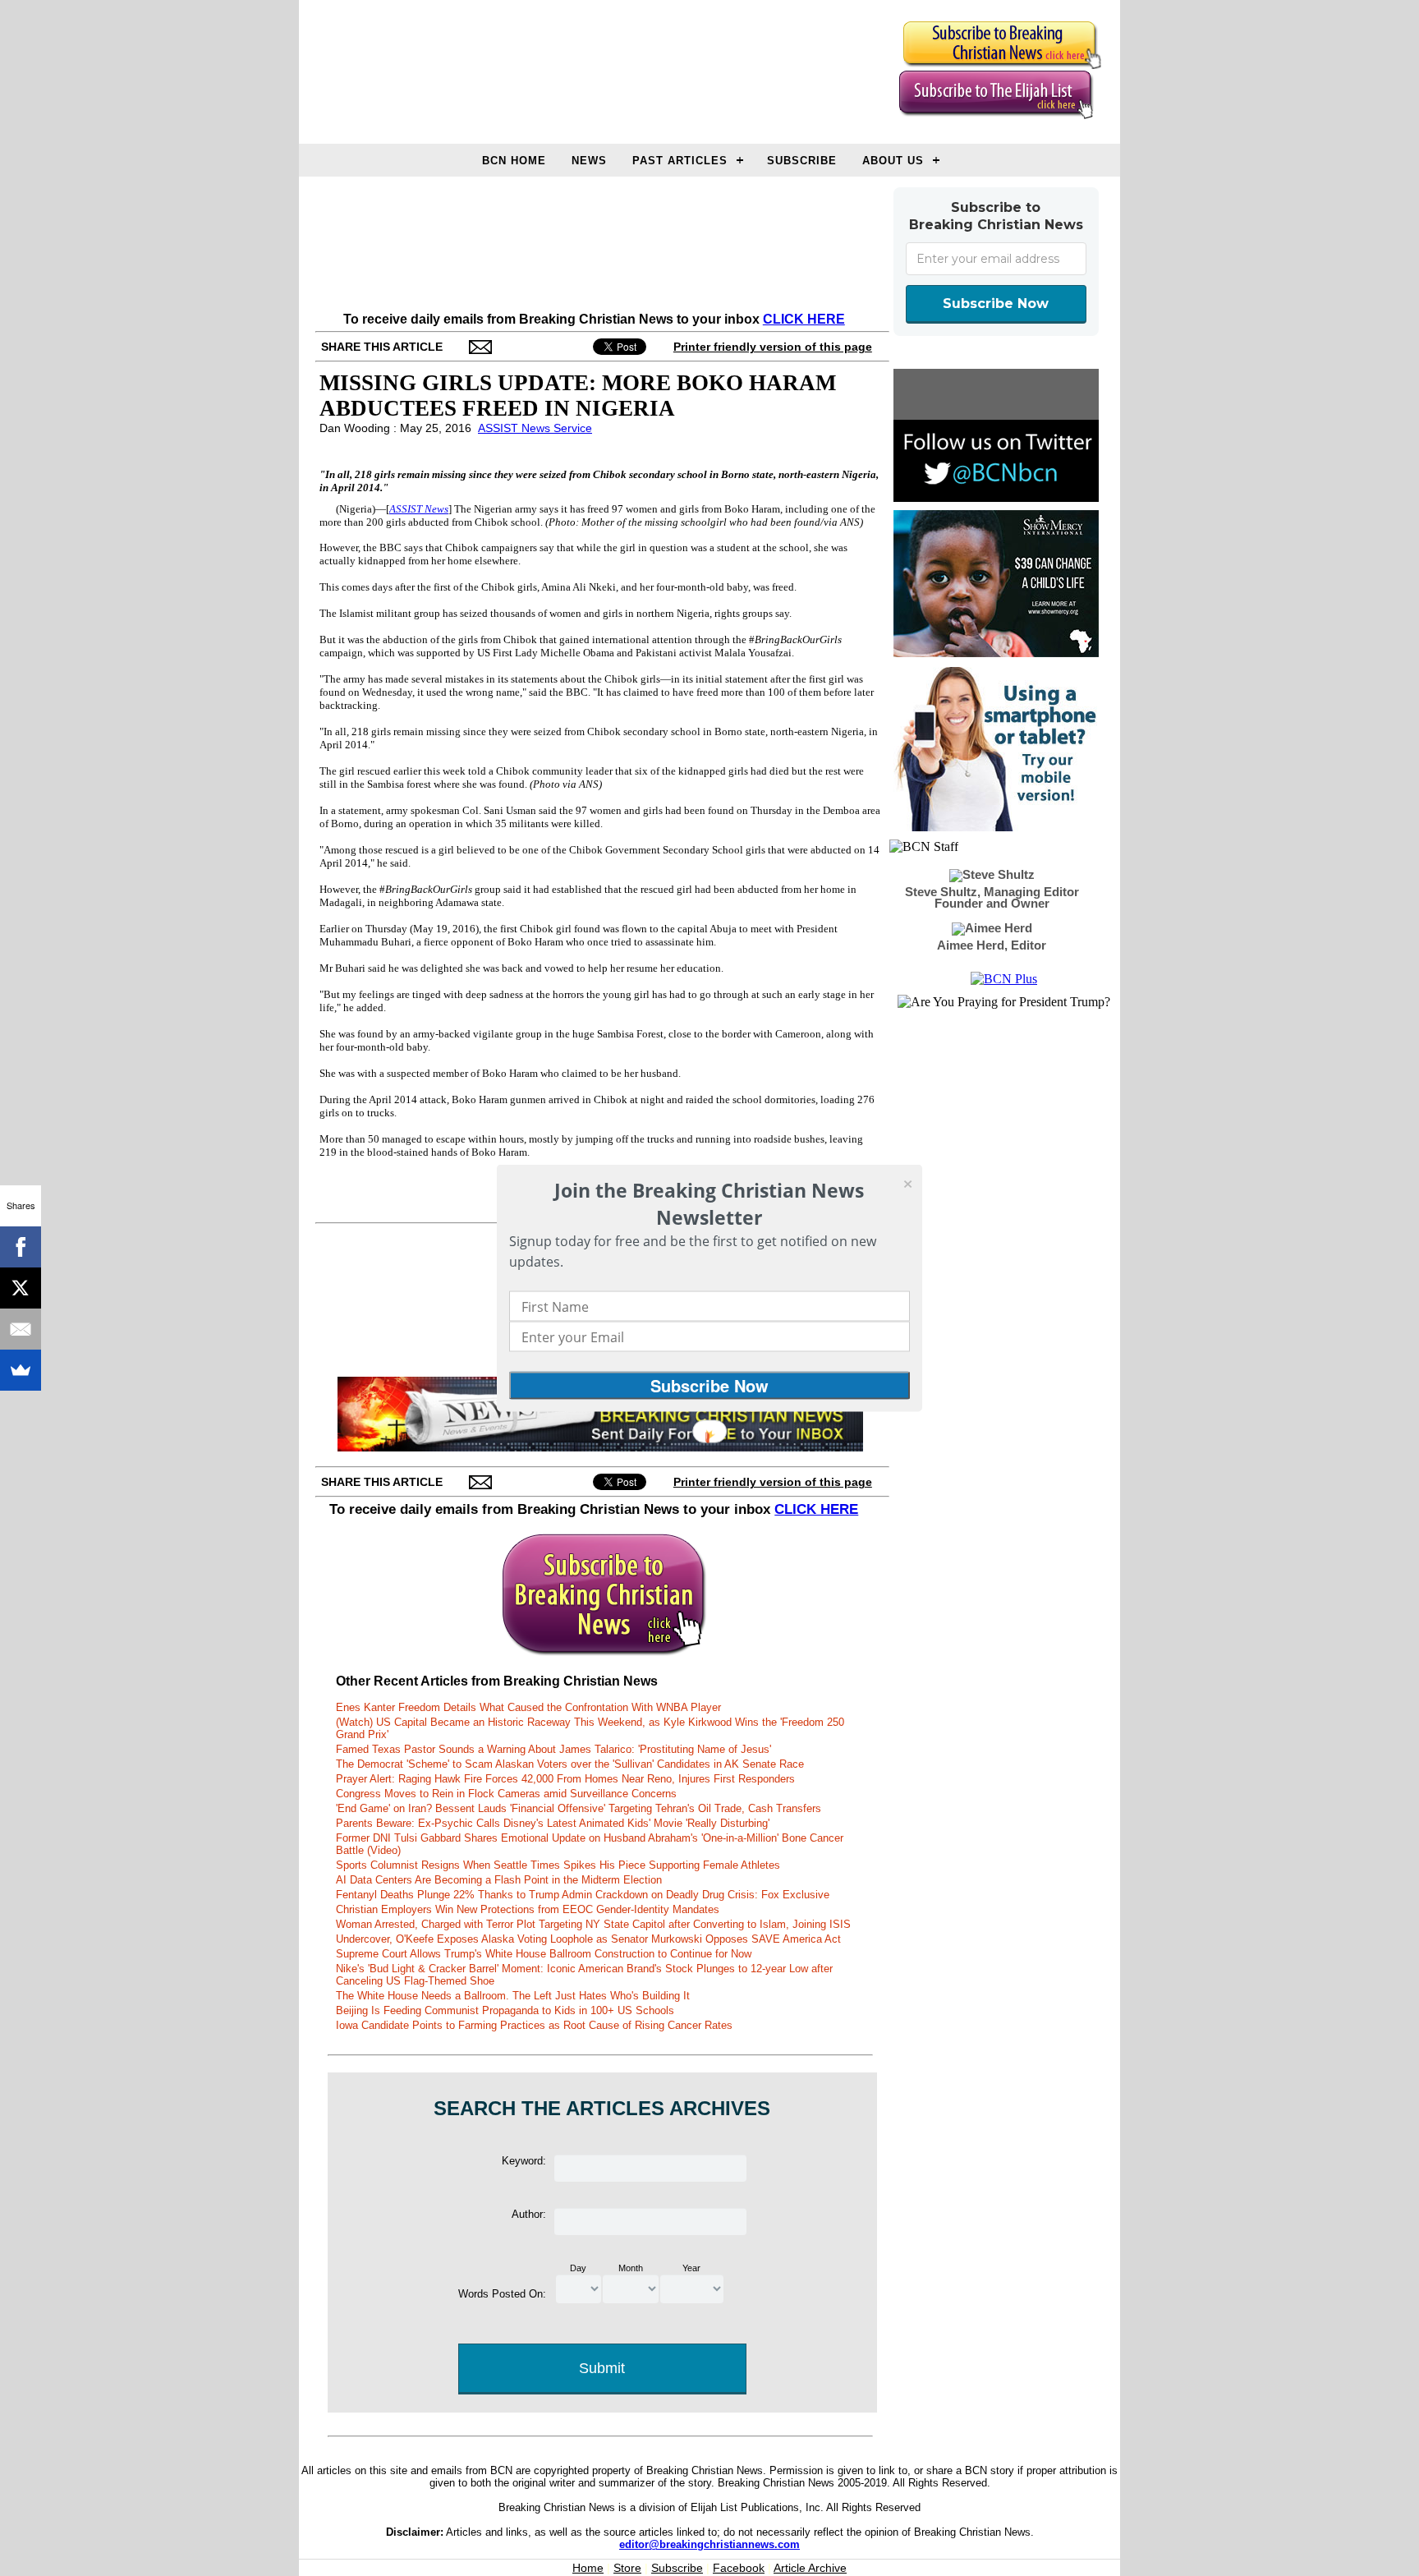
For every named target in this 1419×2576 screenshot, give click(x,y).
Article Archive (810, 2568)
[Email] (21, 1329)
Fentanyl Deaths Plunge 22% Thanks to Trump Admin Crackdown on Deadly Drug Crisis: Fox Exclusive (583, 1895)
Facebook (739, 2568)
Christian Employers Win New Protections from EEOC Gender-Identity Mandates (528, 1909)
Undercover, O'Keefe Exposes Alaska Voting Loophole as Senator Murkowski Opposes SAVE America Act (588, 1939)
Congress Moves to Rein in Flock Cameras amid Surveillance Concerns (506, 1794)
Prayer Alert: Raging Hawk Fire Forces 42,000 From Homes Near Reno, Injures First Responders (565, 1779)
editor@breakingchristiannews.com (709, 2544)
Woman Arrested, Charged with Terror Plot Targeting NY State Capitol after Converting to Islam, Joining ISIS (593, 1924)
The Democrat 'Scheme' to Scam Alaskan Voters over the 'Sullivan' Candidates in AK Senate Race (570, 1764)
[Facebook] (21, 1247)
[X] (21, 1288)
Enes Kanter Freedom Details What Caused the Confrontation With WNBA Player (528, 1707)
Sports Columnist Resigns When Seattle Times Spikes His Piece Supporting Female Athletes (558, 1865)
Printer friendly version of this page (773, 347)
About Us (893, 161)
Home (588, 2568)
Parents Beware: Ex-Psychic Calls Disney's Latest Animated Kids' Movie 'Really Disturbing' (553, 1823)
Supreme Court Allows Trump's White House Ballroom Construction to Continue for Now (544, 1954)
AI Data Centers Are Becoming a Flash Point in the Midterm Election (499, 1880)
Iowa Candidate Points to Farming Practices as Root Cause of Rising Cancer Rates (534, 2025)
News (589, 161)
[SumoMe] (21, 1370)
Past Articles (680, 161)
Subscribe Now (996, 304)
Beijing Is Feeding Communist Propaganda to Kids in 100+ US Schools (505, 2010)
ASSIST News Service (535, 428)
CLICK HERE (804, 319)
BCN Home (514, 161)
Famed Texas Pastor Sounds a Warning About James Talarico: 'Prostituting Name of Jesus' (553, 1749)
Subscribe (802, 161)
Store (627, 2568)
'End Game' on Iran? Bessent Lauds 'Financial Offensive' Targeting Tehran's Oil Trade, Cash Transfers (579, 1808)
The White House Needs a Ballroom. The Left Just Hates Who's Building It (513, 1996)
